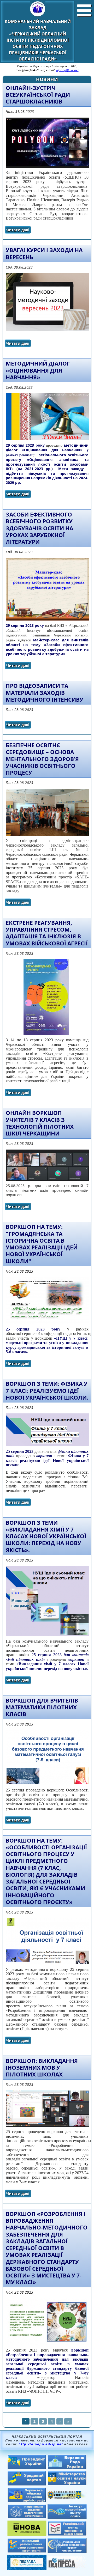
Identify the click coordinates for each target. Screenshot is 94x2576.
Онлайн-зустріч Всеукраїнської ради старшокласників (38, 95)
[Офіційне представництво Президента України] (27, 2468)
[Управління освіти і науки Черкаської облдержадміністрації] (67, 2498)
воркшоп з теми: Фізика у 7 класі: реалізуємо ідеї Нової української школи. (47, 1391)
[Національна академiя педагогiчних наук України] (27, 2517)
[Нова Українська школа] (27, 2535)
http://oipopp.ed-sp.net (41, 2444)
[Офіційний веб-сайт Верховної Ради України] (67, 2468)
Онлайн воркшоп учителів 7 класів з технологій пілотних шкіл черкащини (40, 1123)
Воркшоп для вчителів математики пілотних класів (42, 1707)
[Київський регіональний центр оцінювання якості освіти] (27, 2551)
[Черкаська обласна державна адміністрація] (27, 2501)
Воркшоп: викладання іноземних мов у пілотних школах (42, 2068)
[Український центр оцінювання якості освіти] (67, 2534)
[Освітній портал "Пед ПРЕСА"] (67, 2567)
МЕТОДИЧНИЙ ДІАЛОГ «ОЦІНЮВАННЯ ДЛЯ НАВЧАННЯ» (38, 370)
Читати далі (19, 231)
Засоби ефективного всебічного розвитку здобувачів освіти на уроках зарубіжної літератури (39, 528)
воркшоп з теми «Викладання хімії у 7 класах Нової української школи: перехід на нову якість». (46, 1536)
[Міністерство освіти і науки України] (67, 2484)
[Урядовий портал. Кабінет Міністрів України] (27, 2484)
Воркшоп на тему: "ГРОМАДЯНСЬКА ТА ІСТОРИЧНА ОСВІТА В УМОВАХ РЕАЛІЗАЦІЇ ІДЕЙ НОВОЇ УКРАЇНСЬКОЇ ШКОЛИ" (42, 1244)
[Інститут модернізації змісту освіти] (67, 2517)
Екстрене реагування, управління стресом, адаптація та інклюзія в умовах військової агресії (47, 933)
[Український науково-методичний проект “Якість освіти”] (67, 2551)
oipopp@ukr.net (67, 70)
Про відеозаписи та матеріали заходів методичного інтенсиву (45, 693)
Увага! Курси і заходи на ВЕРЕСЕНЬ (44, 253)
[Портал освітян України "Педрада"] (27, 2569)
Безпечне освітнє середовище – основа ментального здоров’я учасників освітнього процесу (42, 759)
